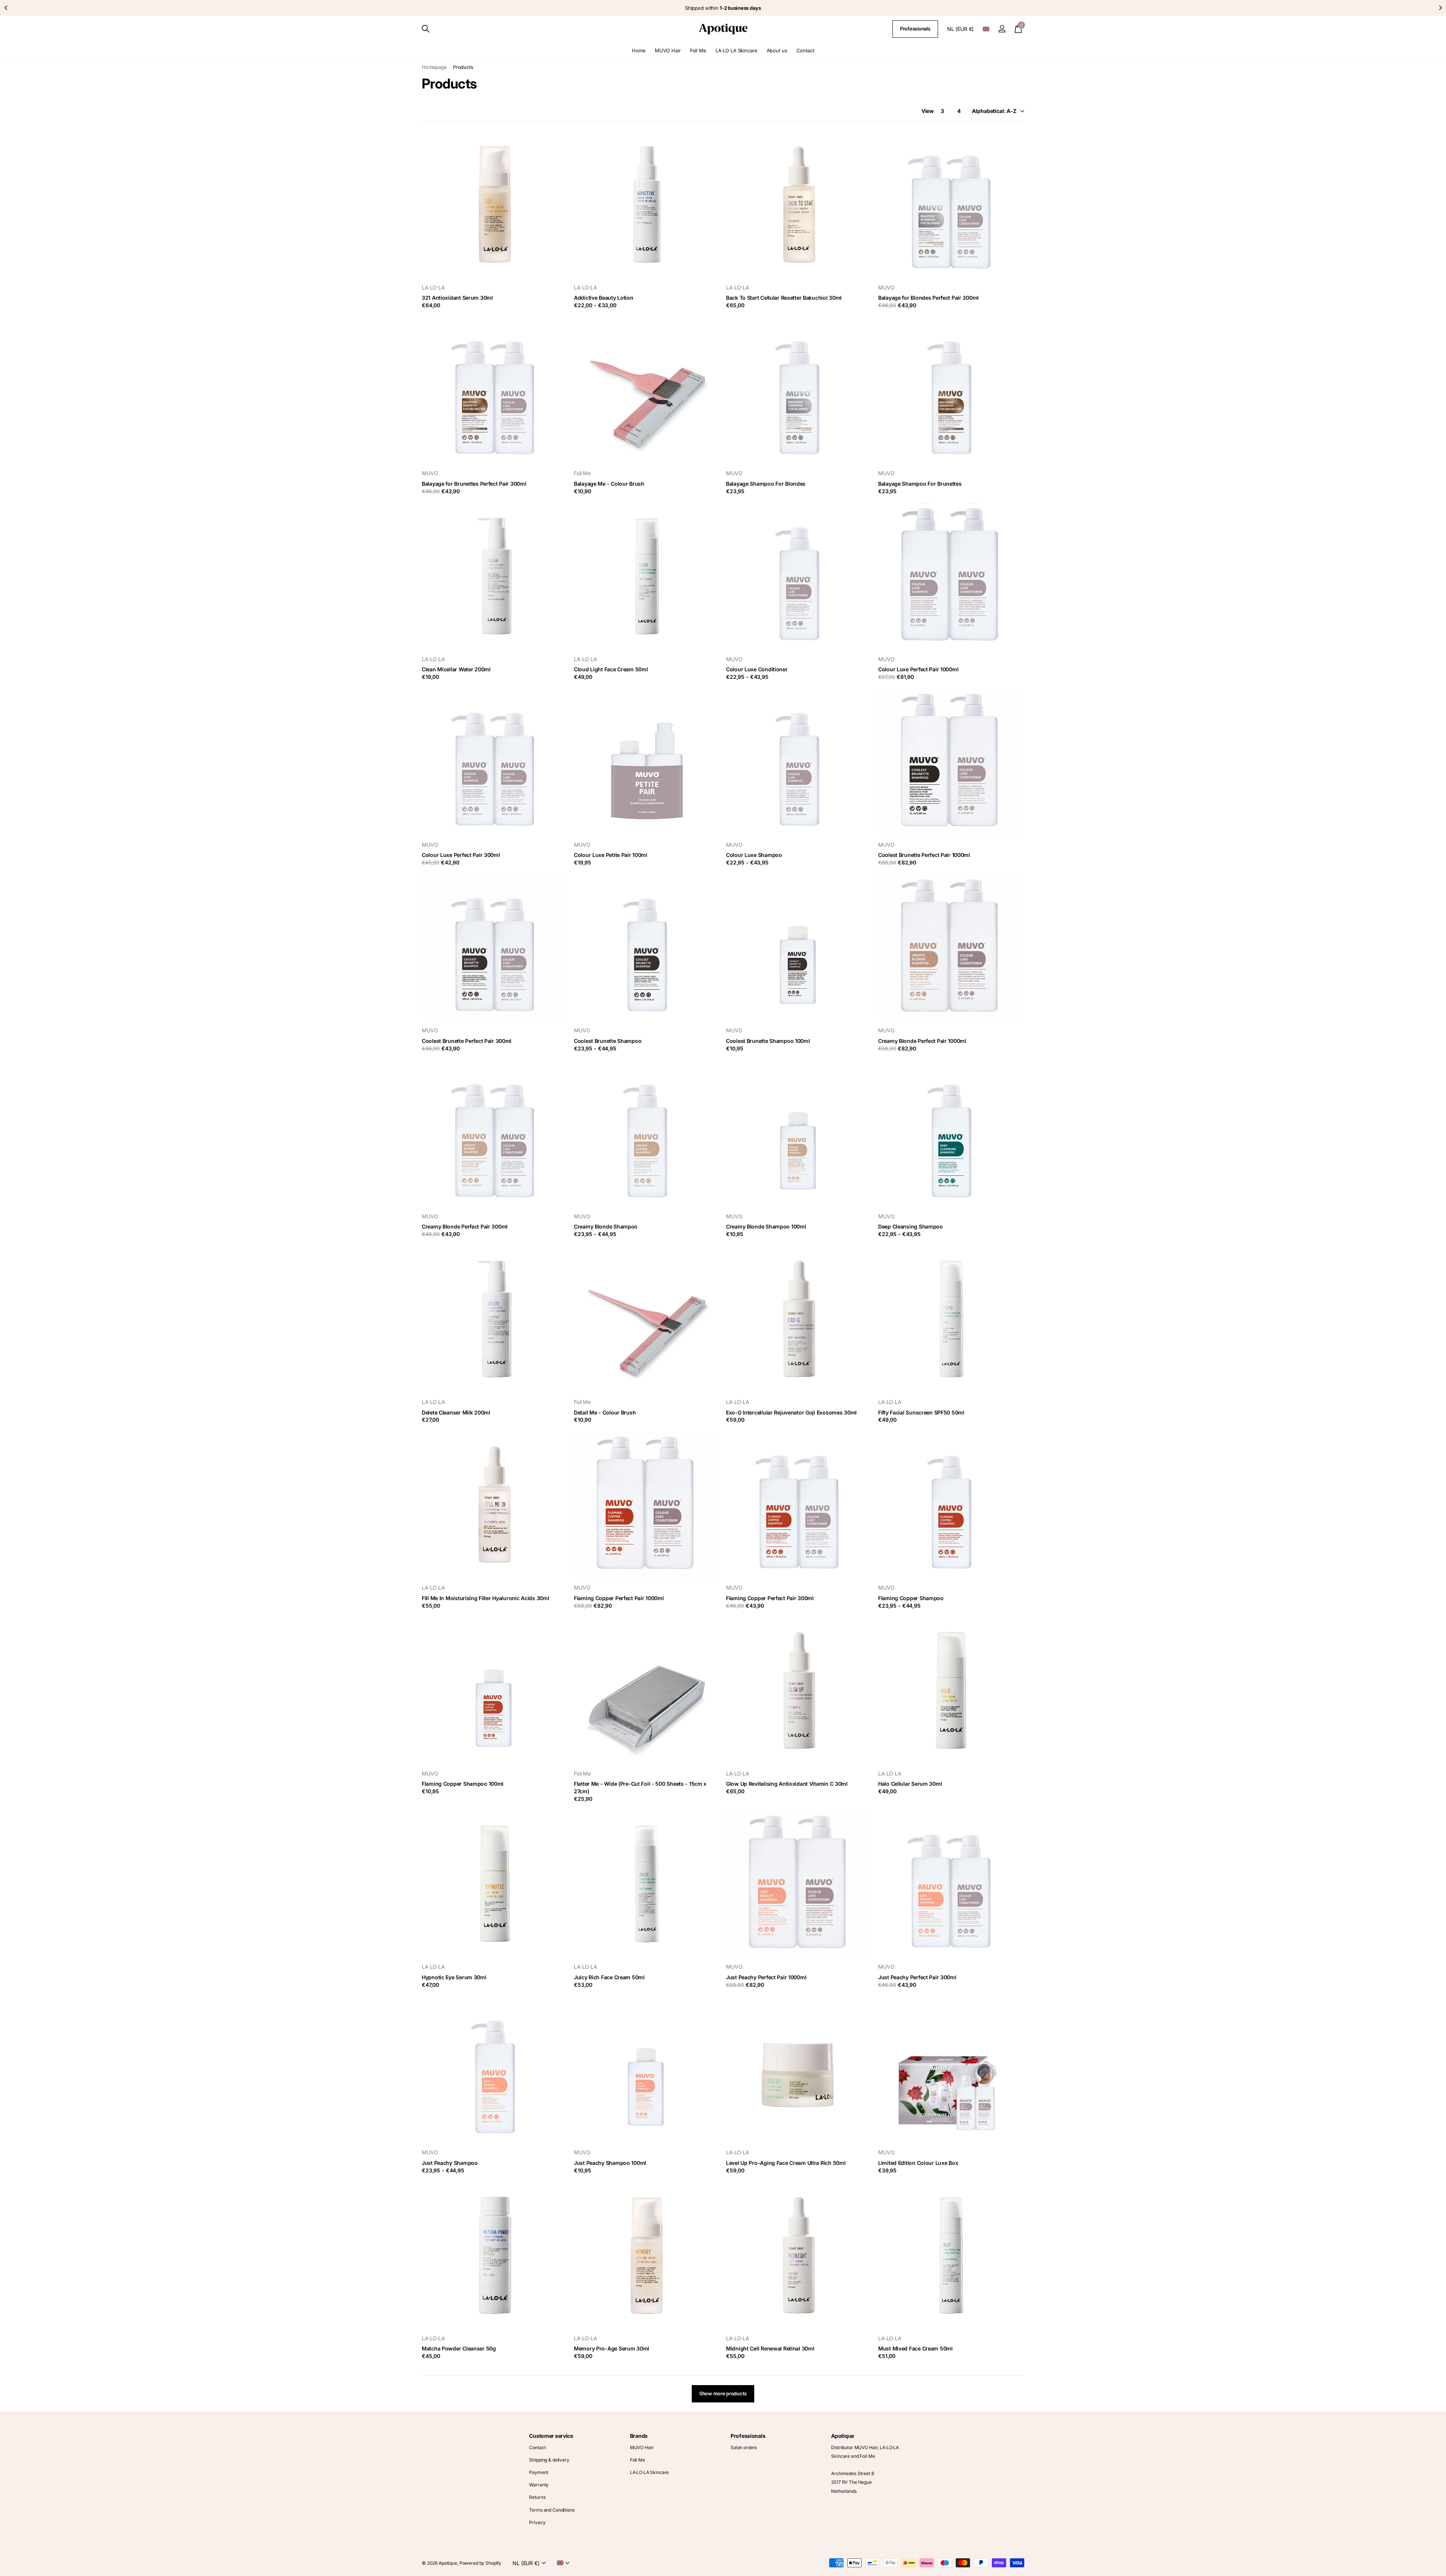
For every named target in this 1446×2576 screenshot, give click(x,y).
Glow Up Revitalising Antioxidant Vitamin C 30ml (787, 1784)
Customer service (551, 2436)
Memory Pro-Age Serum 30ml (612, 2348)
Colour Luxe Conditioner (757, 669)
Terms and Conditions (552, 2510)
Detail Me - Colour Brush (605, 1412)
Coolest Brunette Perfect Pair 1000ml (924, 855)
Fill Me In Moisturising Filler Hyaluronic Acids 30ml (485, 1598)
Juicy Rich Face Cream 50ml (609, 1977)
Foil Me (698, 50)
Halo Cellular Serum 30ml (910, 1784)
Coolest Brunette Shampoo (608, 1041)
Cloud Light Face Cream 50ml (611, 669)
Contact (805, 50)
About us (777, 50)
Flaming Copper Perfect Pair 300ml (770, 1598)
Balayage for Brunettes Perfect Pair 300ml (474, 484)
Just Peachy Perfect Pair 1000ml (766, 1977)
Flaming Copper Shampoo (911, 1598)
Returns (537, 2497)
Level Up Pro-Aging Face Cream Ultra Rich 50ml (786, 2163)
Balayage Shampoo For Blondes (766, 484)
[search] (426, 29)
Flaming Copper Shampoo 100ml (463, 1784)
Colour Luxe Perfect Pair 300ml (461, 855)
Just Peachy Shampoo (450, 2163)
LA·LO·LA (433, 287)
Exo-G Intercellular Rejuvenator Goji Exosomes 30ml (791, 1412)
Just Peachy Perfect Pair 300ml (917, 1977)
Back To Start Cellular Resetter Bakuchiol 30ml (784, 298)
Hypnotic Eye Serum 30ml (454, 1977)
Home (639, 50)
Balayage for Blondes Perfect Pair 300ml (928, 298)
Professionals (915, 29)
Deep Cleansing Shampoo (911, 1226)
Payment (538, 2472)
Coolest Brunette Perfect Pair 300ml (467, 1041)
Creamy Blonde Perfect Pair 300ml (465, 1226)
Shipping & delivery (549, 2460)
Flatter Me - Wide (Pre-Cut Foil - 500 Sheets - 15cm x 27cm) (640, 1787)
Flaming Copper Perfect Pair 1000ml (619, 1598)
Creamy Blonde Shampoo (606, 1226)
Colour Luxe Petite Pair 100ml (611, 855)
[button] (6, 8)
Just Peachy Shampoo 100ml (610, 2163)
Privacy (537, 2522)
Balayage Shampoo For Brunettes (920, 484)
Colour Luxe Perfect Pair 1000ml (918, 669)
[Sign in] (1002, 29)
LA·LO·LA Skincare (737, 50)
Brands (639, 2436)
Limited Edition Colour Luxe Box (918, 2163)
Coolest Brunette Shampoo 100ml (768, 1041)
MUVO (886, 287)
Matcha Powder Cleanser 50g (459, 2348)
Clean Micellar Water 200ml (456, 669)
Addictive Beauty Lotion (604, 298)
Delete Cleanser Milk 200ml (456, 1412)
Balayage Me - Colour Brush (609, 484)
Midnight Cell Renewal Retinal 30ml (770, 2348)
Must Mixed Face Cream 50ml (915, 2348)
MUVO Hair (668, 50)
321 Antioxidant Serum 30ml (457, 298)
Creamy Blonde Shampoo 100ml (766, 1226)
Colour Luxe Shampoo (754, 855)
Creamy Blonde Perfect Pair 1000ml (922, 1041)
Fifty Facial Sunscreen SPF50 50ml (921, 1412)
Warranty (539, 2485)
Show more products (723, 2393)
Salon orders (744, 2447)
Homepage (434, 67)
